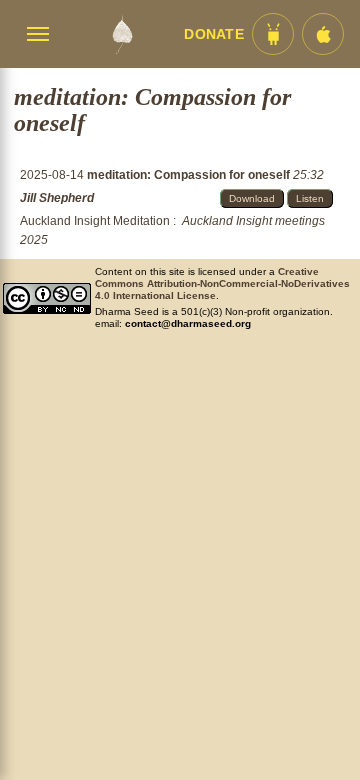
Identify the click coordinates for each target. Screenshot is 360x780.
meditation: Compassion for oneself (190, 175)
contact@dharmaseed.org (188, 323)
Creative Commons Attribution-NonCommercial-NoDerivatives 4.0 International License (222, 283)
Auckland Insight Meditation (95, 221)
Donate (214, 34)
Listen (310, 198)
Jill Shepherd (57, 198)
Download (252, 198)
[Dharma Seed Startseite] (122, 34)
